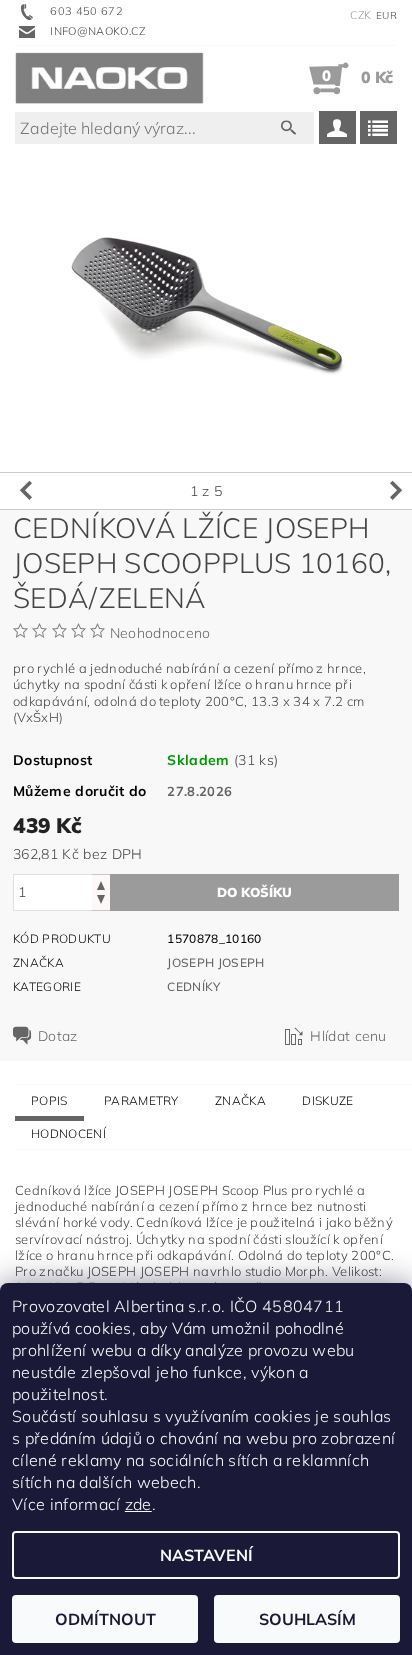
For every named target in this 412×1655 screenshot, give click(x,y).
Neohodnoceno (160, 633)
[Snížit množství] (101, 901)
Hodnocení (68, 1133)
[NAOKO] (109, 78)
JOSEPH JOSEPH (215, 962)
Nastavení (206, 1555)
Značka (240, 1100)
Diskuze (327, 1100)
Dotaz (58, 1036)
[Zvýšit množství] (101, 883)
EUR (386, 15)
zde (138, 1504)
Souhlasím (307, 1619)
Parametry (141, 1100)
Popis (49, 1100)
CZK (361, 15)
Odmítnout (105, 1619)
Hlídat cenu (348, 1036)
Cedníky (193, 986)
